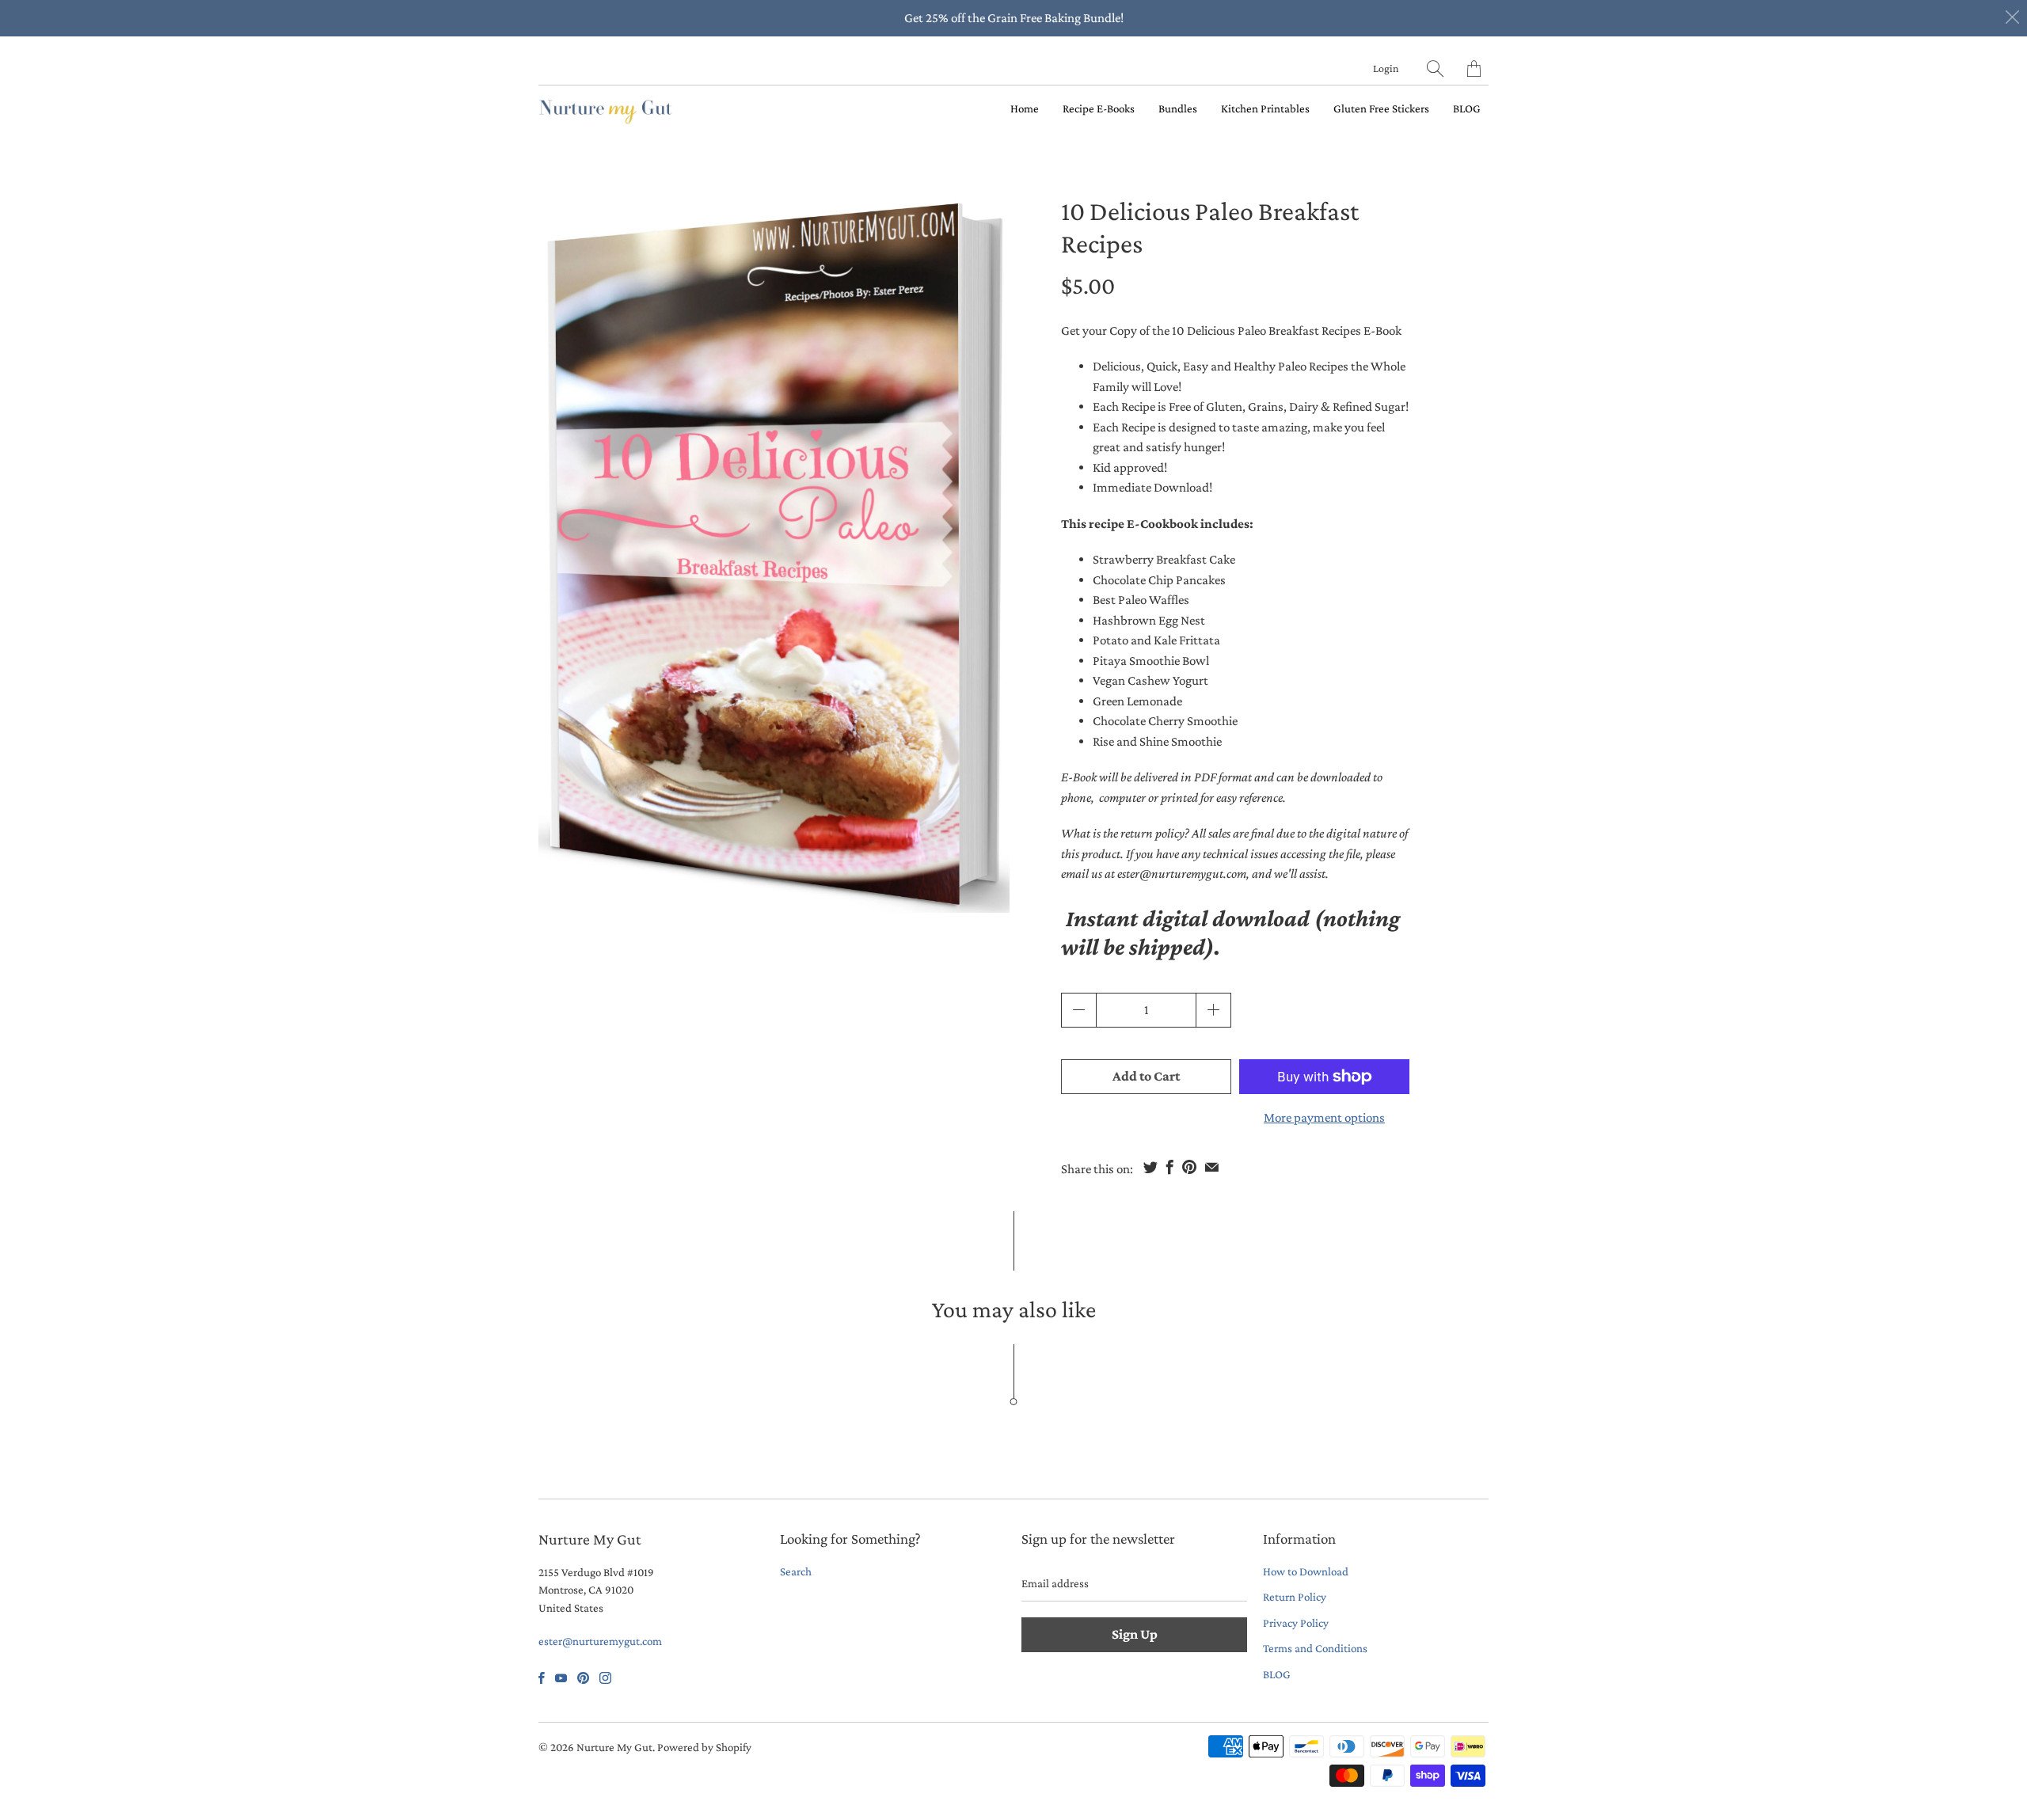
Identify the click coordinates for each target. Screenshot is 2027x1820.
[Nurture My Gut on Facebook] (542, 1678)
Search (796, 1571)
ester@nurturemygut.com (600, 1641)
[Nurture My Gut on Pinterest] (583, 1678)
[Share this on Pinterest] (1189, 1167)
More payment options (1324, 1117)
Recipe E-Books (1099, 108)
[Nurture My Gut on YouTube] (561, 1678)
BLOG (1467, 108)
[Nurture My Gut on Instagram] (605, 1678)
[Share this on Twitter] (1150, 1167)
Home (1025, 108)
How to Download (1306, 1571)
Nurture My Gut (614, 1747)
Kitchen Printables (1265, 108)
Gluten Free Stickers (1381, 108)
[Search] (1435, 68)
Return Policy (1295, 1597)
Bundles (1178, 108)
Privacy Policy (1296, 1623)
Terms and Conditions (1315, 1648)
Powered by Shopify (704, 1747)
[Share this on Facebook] (1170, 1167)
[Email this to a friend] (1212, 1167)
